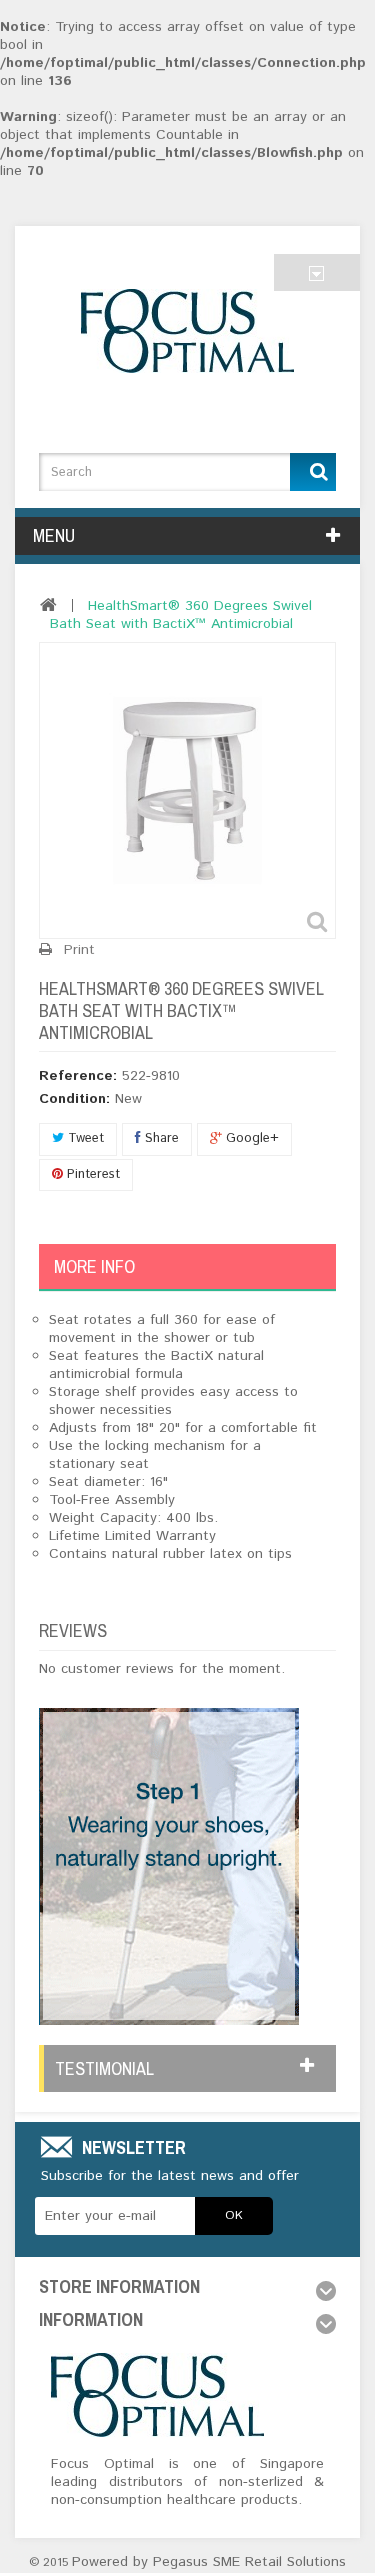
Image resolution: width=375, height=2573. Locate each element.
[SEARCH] (313, 472)
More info (94, 1266)
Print (79, 950)
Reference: (78, 1076)
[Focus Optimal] (187, 331)
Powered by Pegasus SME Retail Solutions (209, 2562)
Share (160, 1138)
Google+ (250, 1138)
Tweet (84, 1138)
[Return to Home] (48, 605)
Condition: (74, 1099)
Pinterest (91, 1174)
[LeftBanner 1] (169, 1866)
